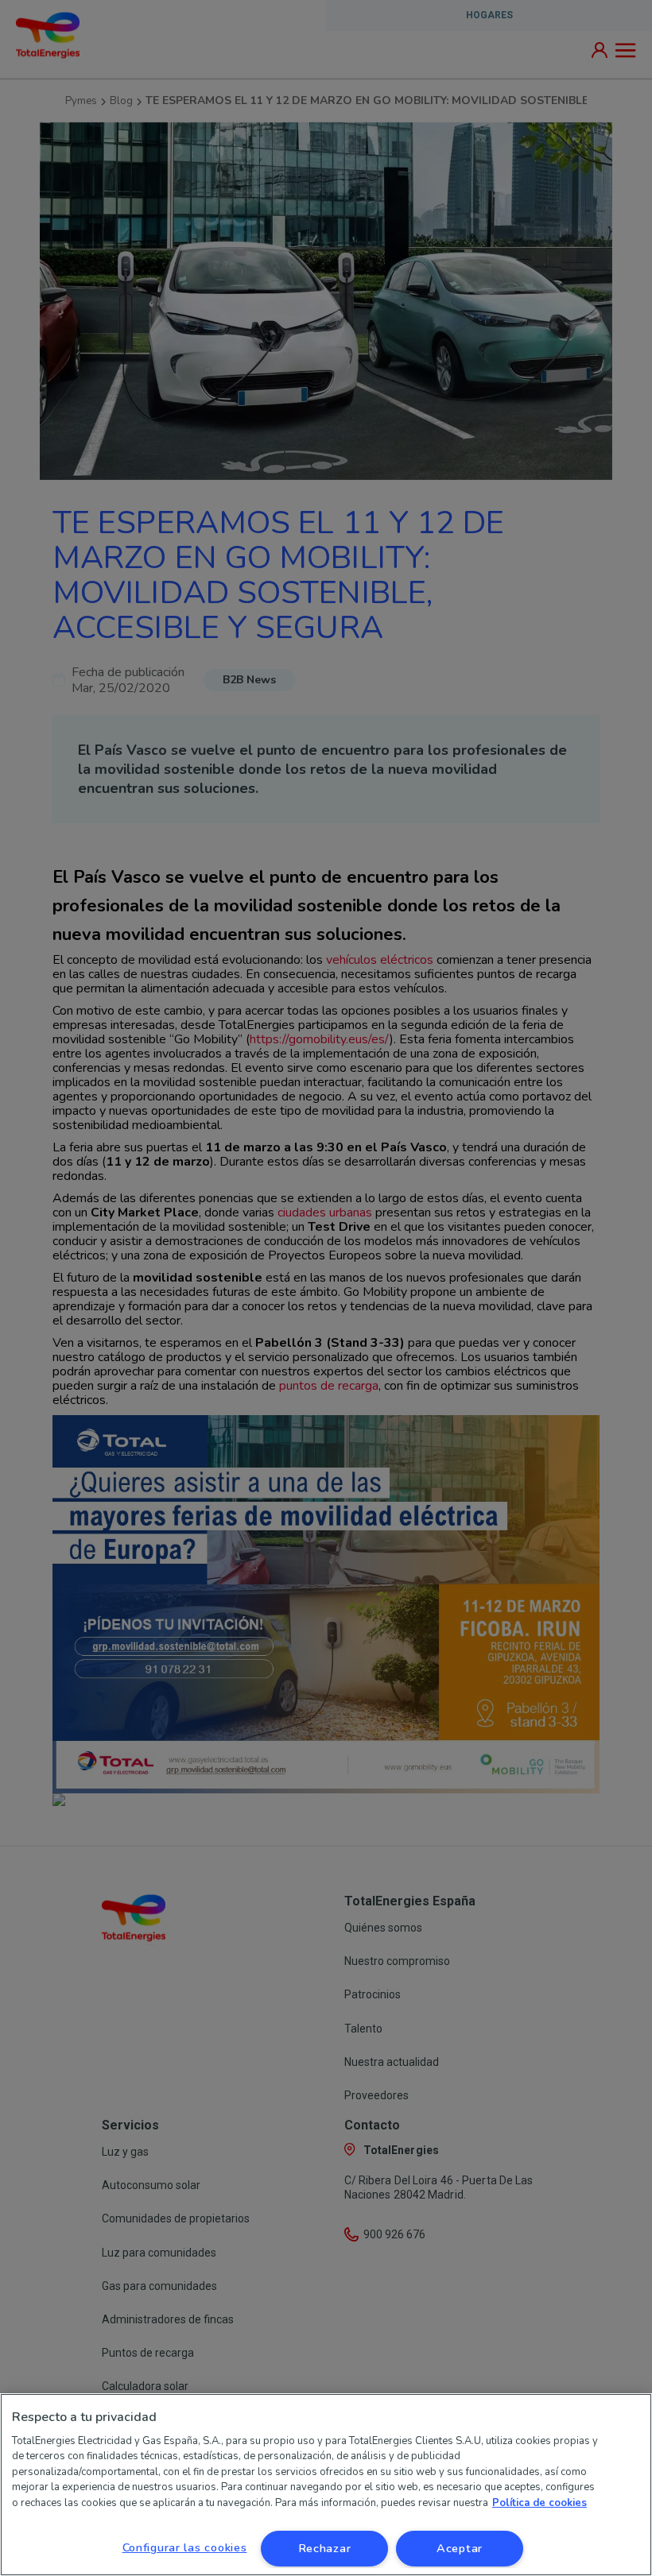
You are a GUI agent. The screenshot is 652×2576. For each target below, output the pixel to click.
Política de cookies (539, 2503)
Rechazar (325, 2548)
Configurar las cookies (185, 2547)
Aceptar (460, 2548)
